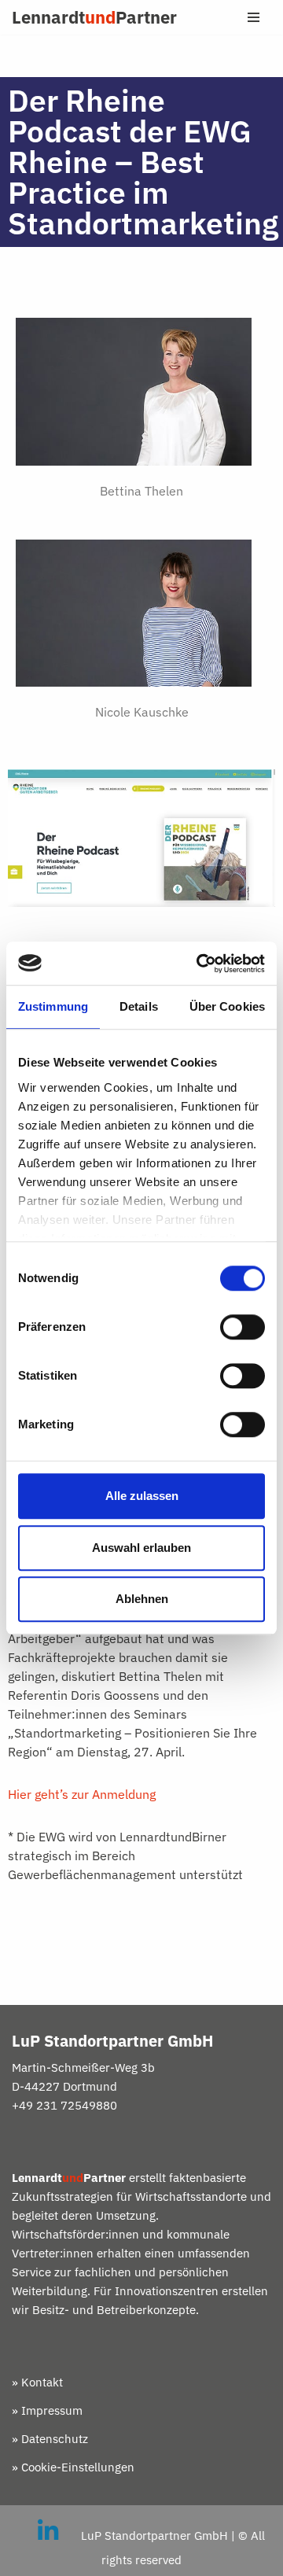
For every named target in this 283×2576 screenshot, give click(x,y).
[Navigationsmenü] (254, 17)
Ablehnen (142, 1599)
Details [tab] (139, 1006)
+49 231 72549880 (64, 2105)
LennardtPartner (94, 17)
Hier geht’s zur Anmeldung (83, 1794)
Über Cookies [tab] (227, 1006)
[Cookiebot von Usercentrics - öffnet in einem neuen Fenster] (200, 964)
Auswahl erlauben (141, 1548)
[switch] (243, 1327)
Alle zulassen (142, 1496)
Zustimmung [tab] (53, 1006)
